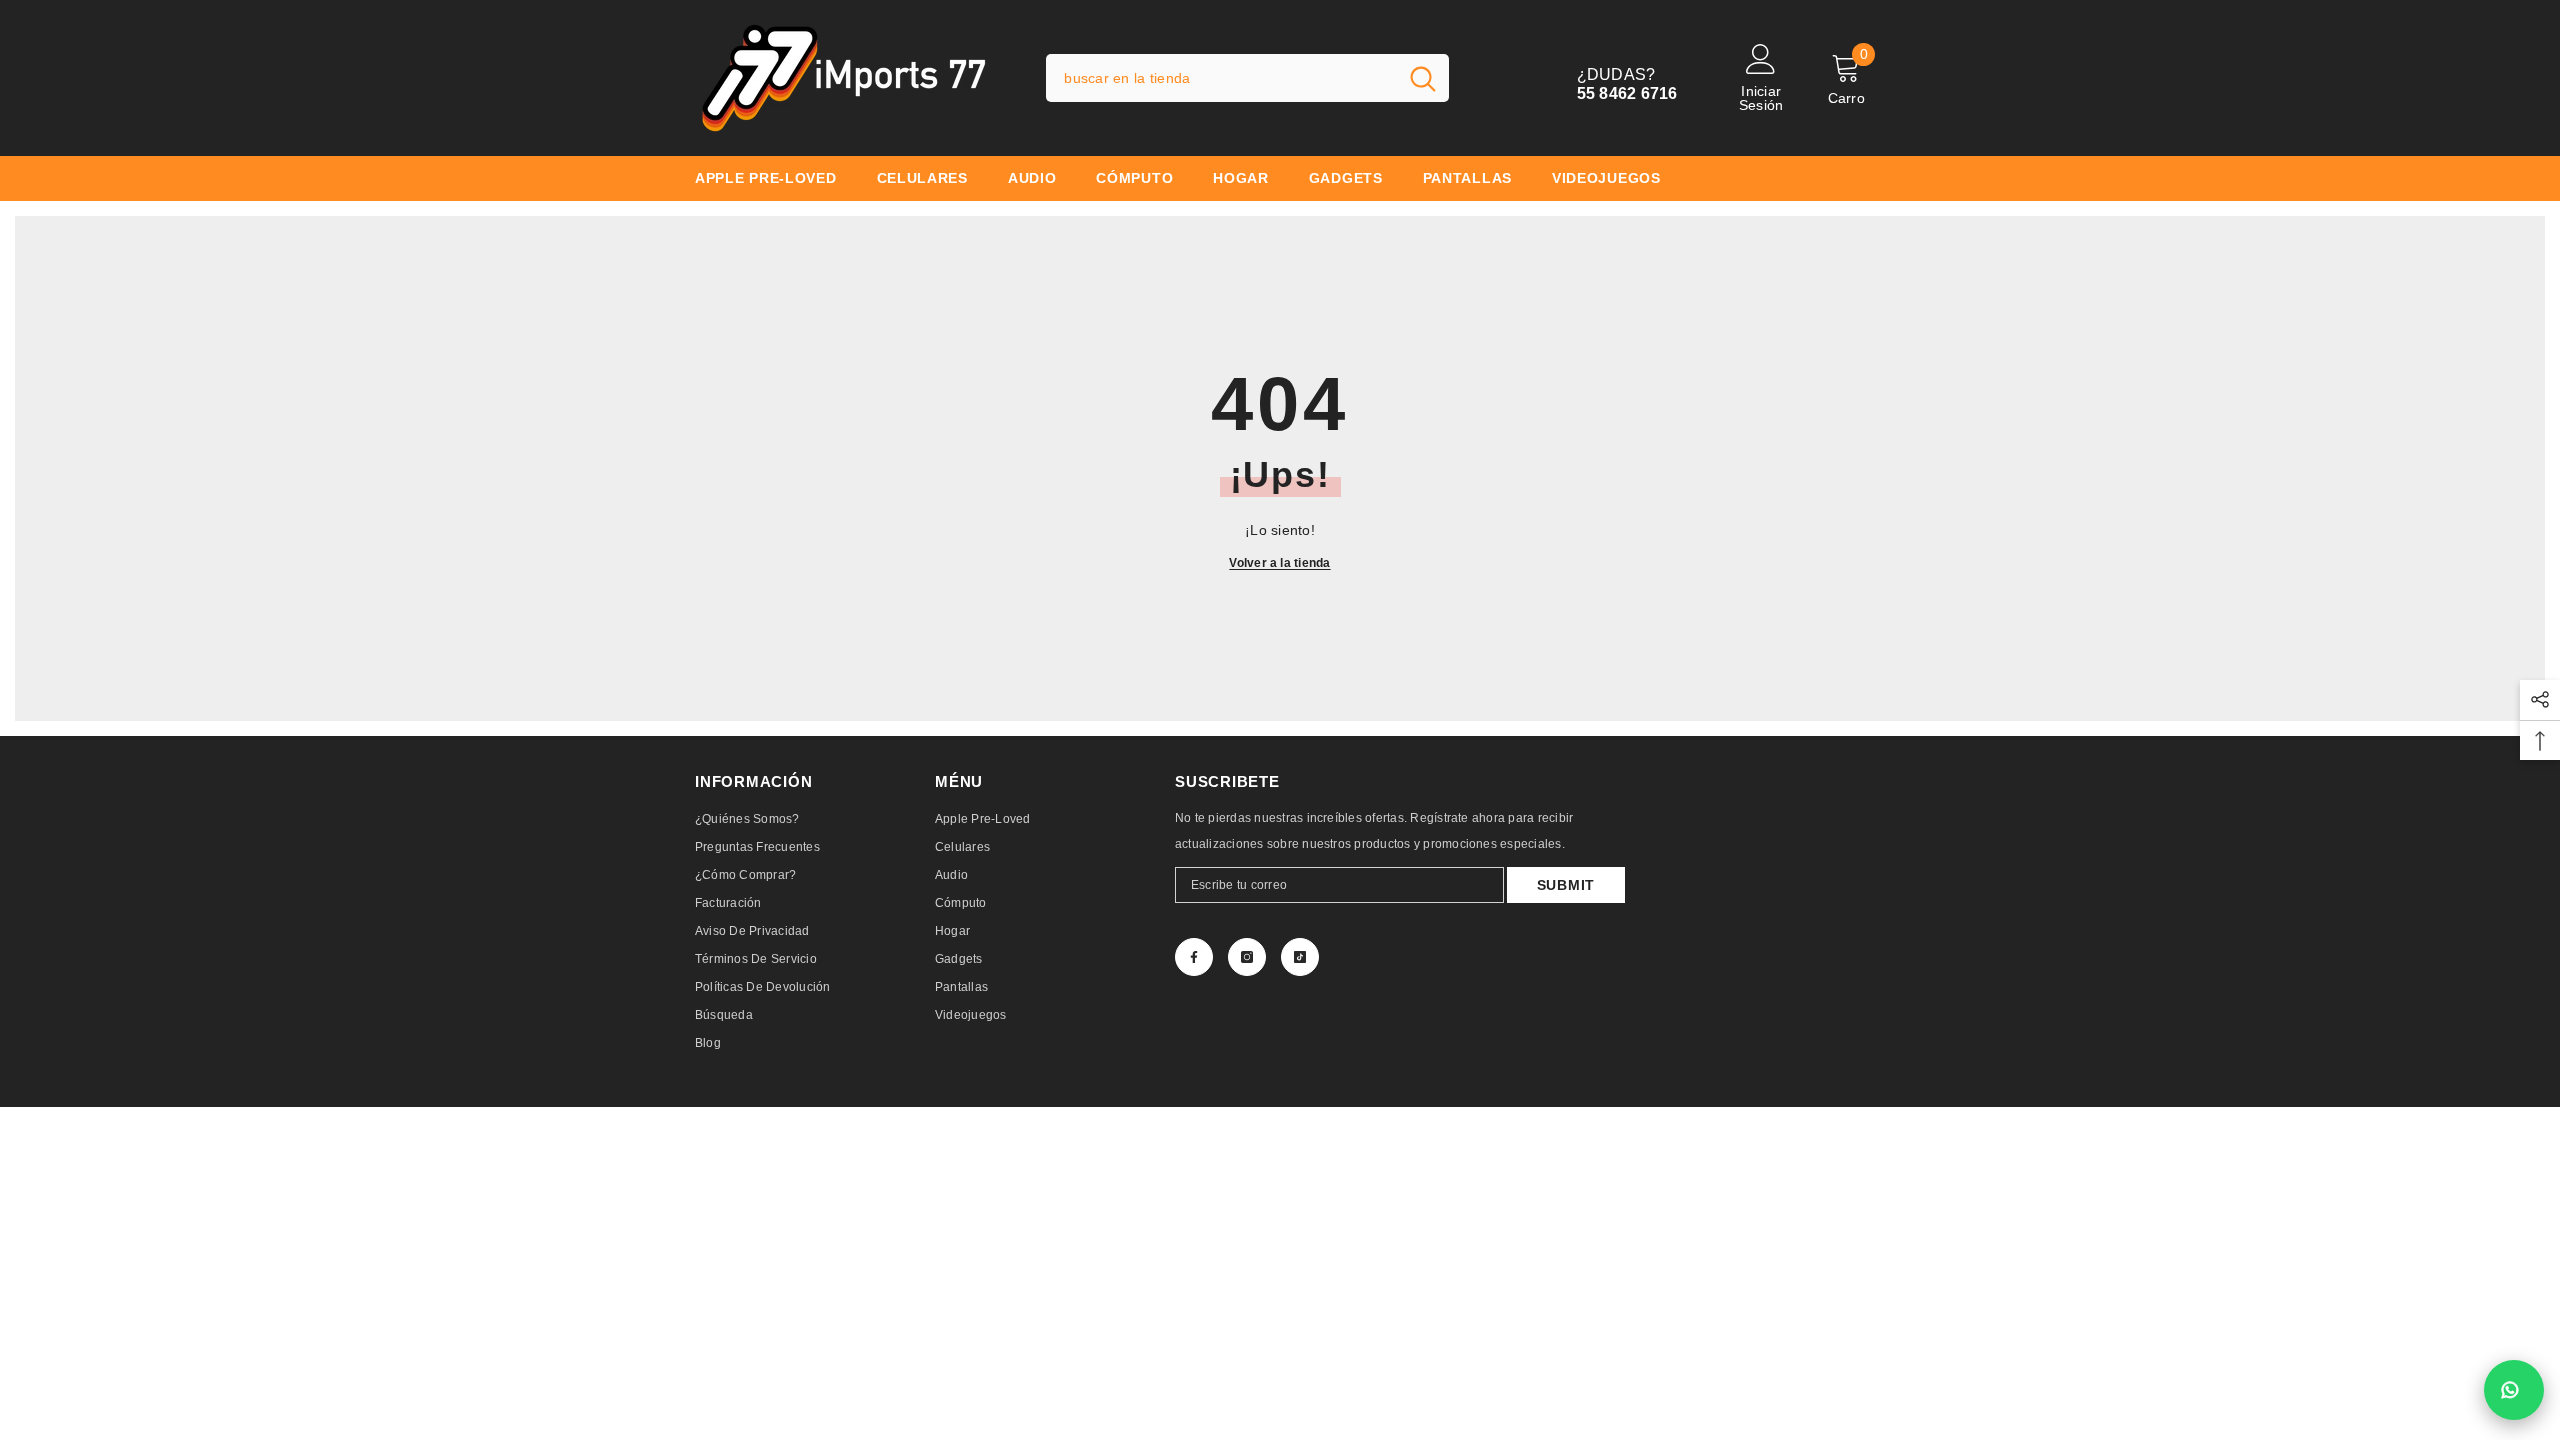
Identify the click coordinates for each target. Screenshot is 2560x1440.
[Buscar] (1247, 78)
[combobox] (1221, 78)
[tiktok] (1300, 957)
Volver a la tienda (1279, 563)
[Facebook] (1194, 957)
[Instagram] (1247, 957)
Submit (1566, 885)
